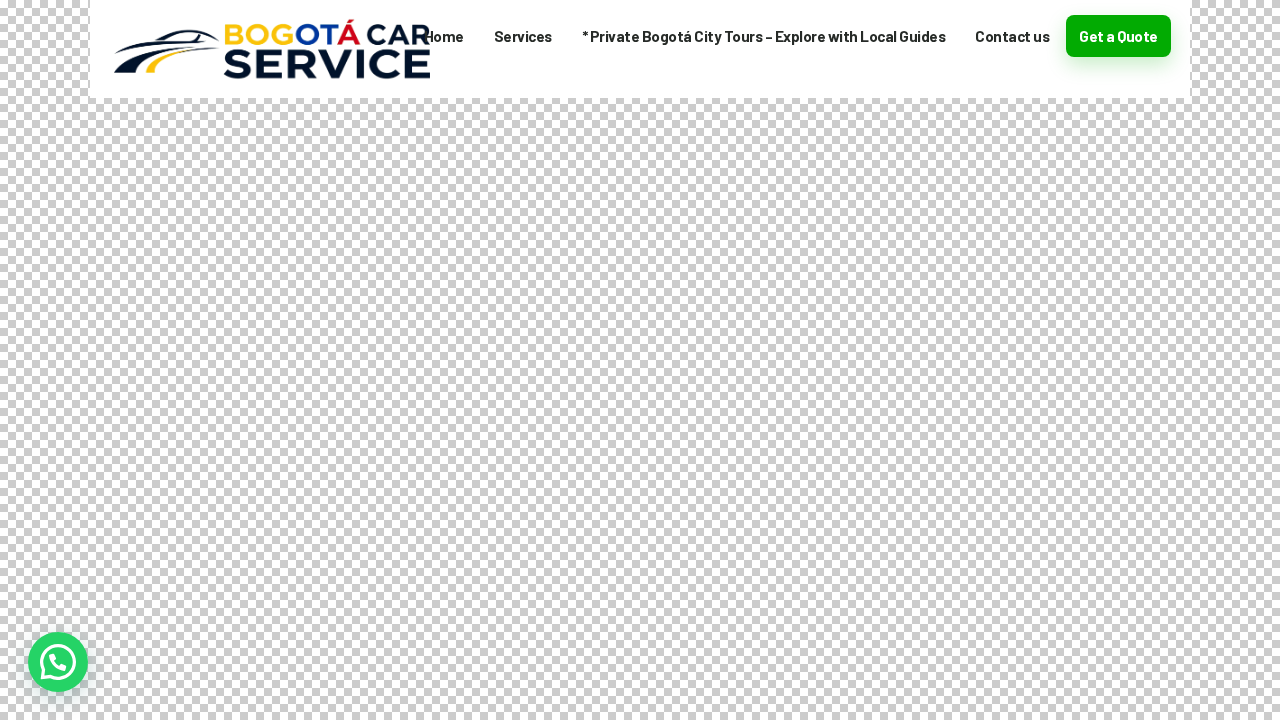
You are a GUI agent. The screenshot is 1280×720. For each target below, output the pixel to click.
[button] (58, 662)
